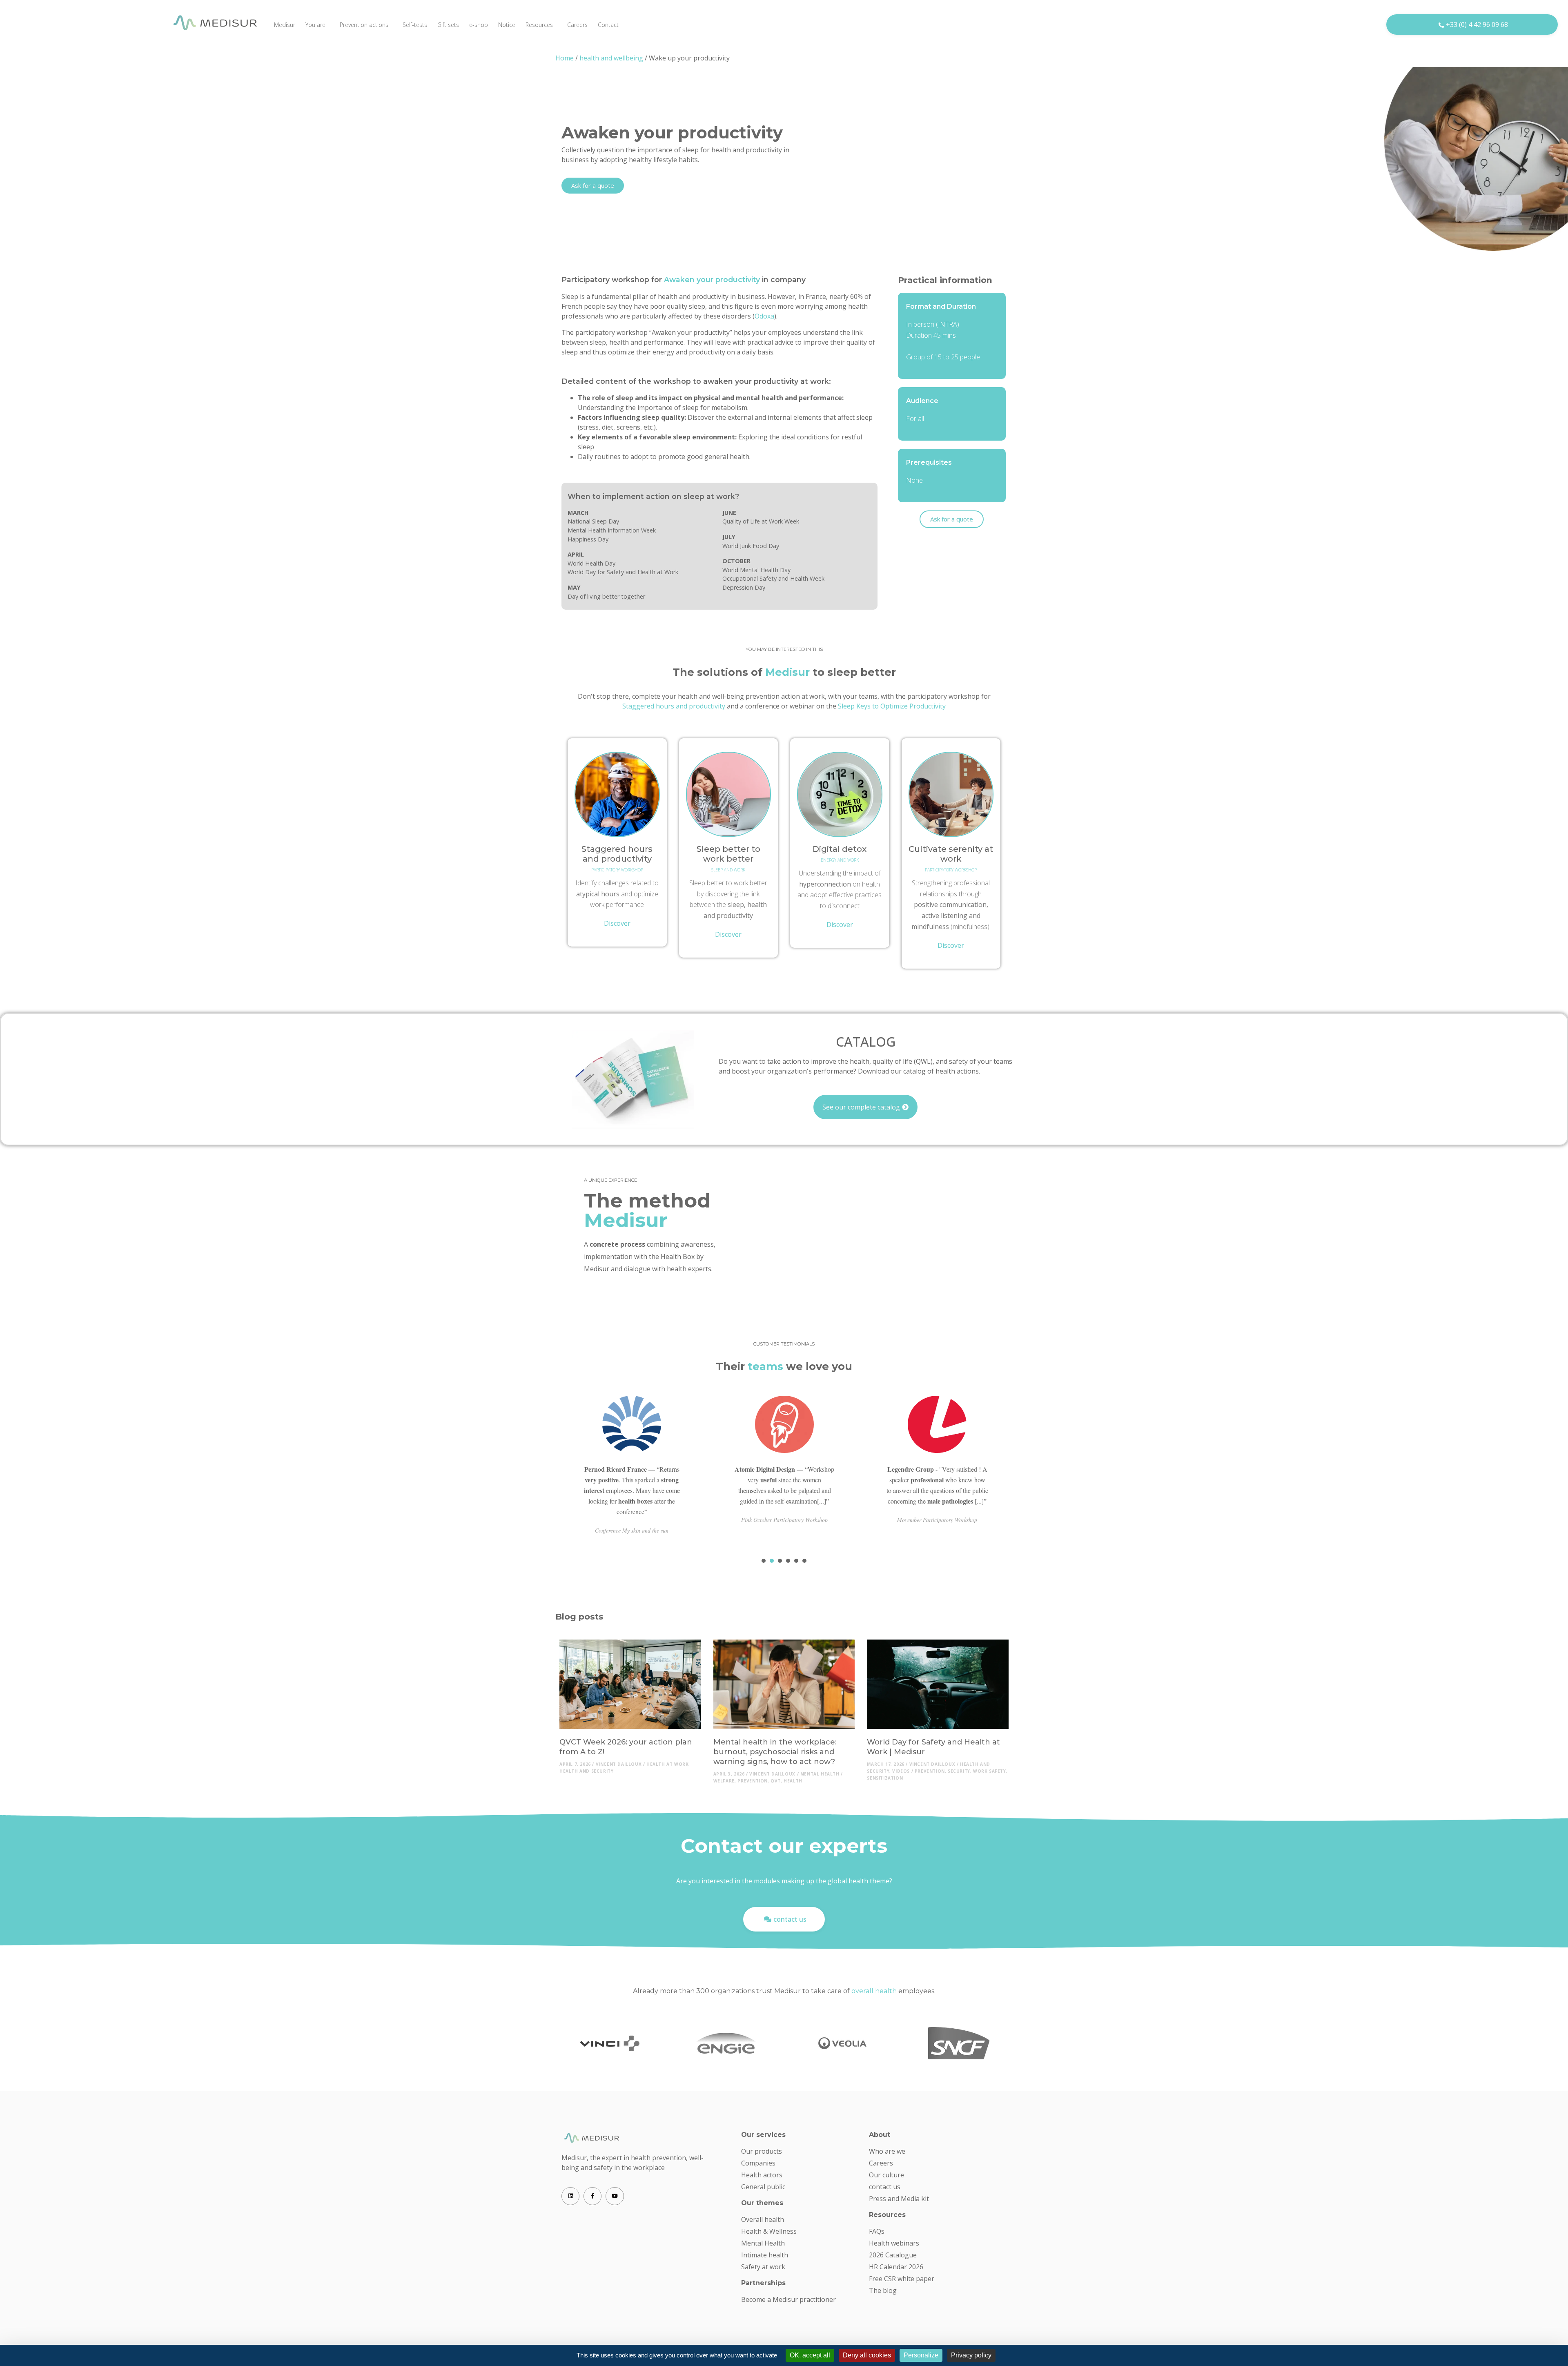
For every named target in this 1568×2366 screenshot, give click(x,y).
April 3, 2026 (729, 1774)
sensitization (885, 1778)
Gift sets (448, 25)
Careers (577, 25)
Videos (901, 1771)
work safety (990, 1771)
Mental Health (820, 1774)
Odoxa (764, 316)
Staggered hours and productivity (674, 706)
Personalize (921, 2355)
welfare (724, 1781)
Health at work (667, 1764)
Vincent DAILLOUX (619, 1764)
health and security (586, 1771)
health (793, 1781)
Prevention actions (364, 25)
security (959, 1771)
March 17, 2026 (885, 1764)
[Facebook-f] (592, 2196)
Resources (539, 25)
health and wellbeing (611, 58)
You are (315, 25)
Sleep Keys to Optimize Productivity (892, 706)
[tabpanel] (632, 1472)
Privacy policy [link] (971, 2355)
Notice (507, 25)
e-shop (479, 25)
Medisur (285, 25)
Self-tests (415, 25)
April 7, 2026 (575, 1764)
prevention (753, 1781)
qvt (776, 1781)
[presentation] (764, 1561)
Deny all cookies (867, 2355)
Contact (608, 25)
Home (565, 58)
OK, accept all (810, 2355)
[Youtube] (615, 2196)
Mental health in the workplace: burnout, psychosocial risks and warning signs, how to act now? (775, 1752)
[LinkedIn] (570, 2196)
